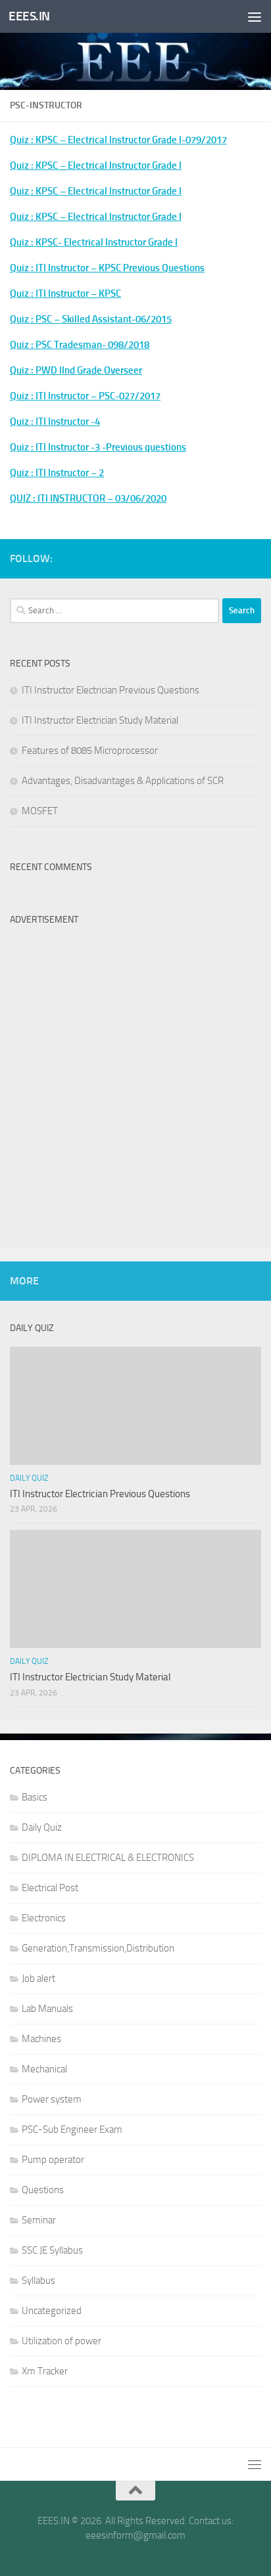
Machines (41, 2039)
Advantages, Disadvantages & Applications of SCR (123, 781)
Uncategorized (52, 2311)
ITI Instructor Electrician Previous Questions (111, 690)
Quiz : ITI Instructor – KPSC (65, 294)
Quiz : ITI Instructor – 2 (57, 473)
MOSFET (40, 811)
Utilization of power (62, 2341)
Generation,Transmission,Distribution (98, 1948)
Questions (43, 2190)
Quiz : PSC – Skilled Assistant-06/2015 (91, 319)
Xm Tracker (45, 2371)
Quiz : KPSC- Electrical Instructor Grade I (94, 242)
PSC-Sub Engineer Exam (72, 2129)
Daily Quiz (29, 1478)
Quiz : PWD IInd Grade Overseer (76, 370)
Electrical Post (50, 1888)
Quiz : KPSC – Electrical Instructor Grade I (96, 165)
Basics (35, 1797)
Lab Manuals (47, 2009)
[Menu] (255, 16)
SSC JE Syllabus (52, 2250)
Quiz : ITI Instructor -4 (55, 422)
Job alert (38, 1978)
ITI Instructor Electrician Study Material (100, 720)
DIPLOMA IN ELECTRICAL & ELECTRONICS (108, 1858)
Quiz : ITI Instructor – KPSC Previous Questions (107, 268)
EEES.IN (29, 16)
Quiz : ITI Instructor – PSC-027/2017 (85, 396)
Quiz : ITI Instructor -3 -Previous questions (98, 447)
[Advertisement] (135, 1067)
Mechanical (44, 2069)
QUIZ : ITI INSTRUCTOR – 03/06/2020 (88, 498)
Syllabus (38, 2281)
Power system (52, 2099)
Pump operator (53, 2160)
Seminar (39, 2220)
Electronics (44, 1918)
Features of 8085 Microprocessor (90, 751)
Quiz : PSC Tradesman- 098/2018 (80, 345)
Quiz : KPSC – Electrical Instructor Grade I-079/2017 (118, 140)
